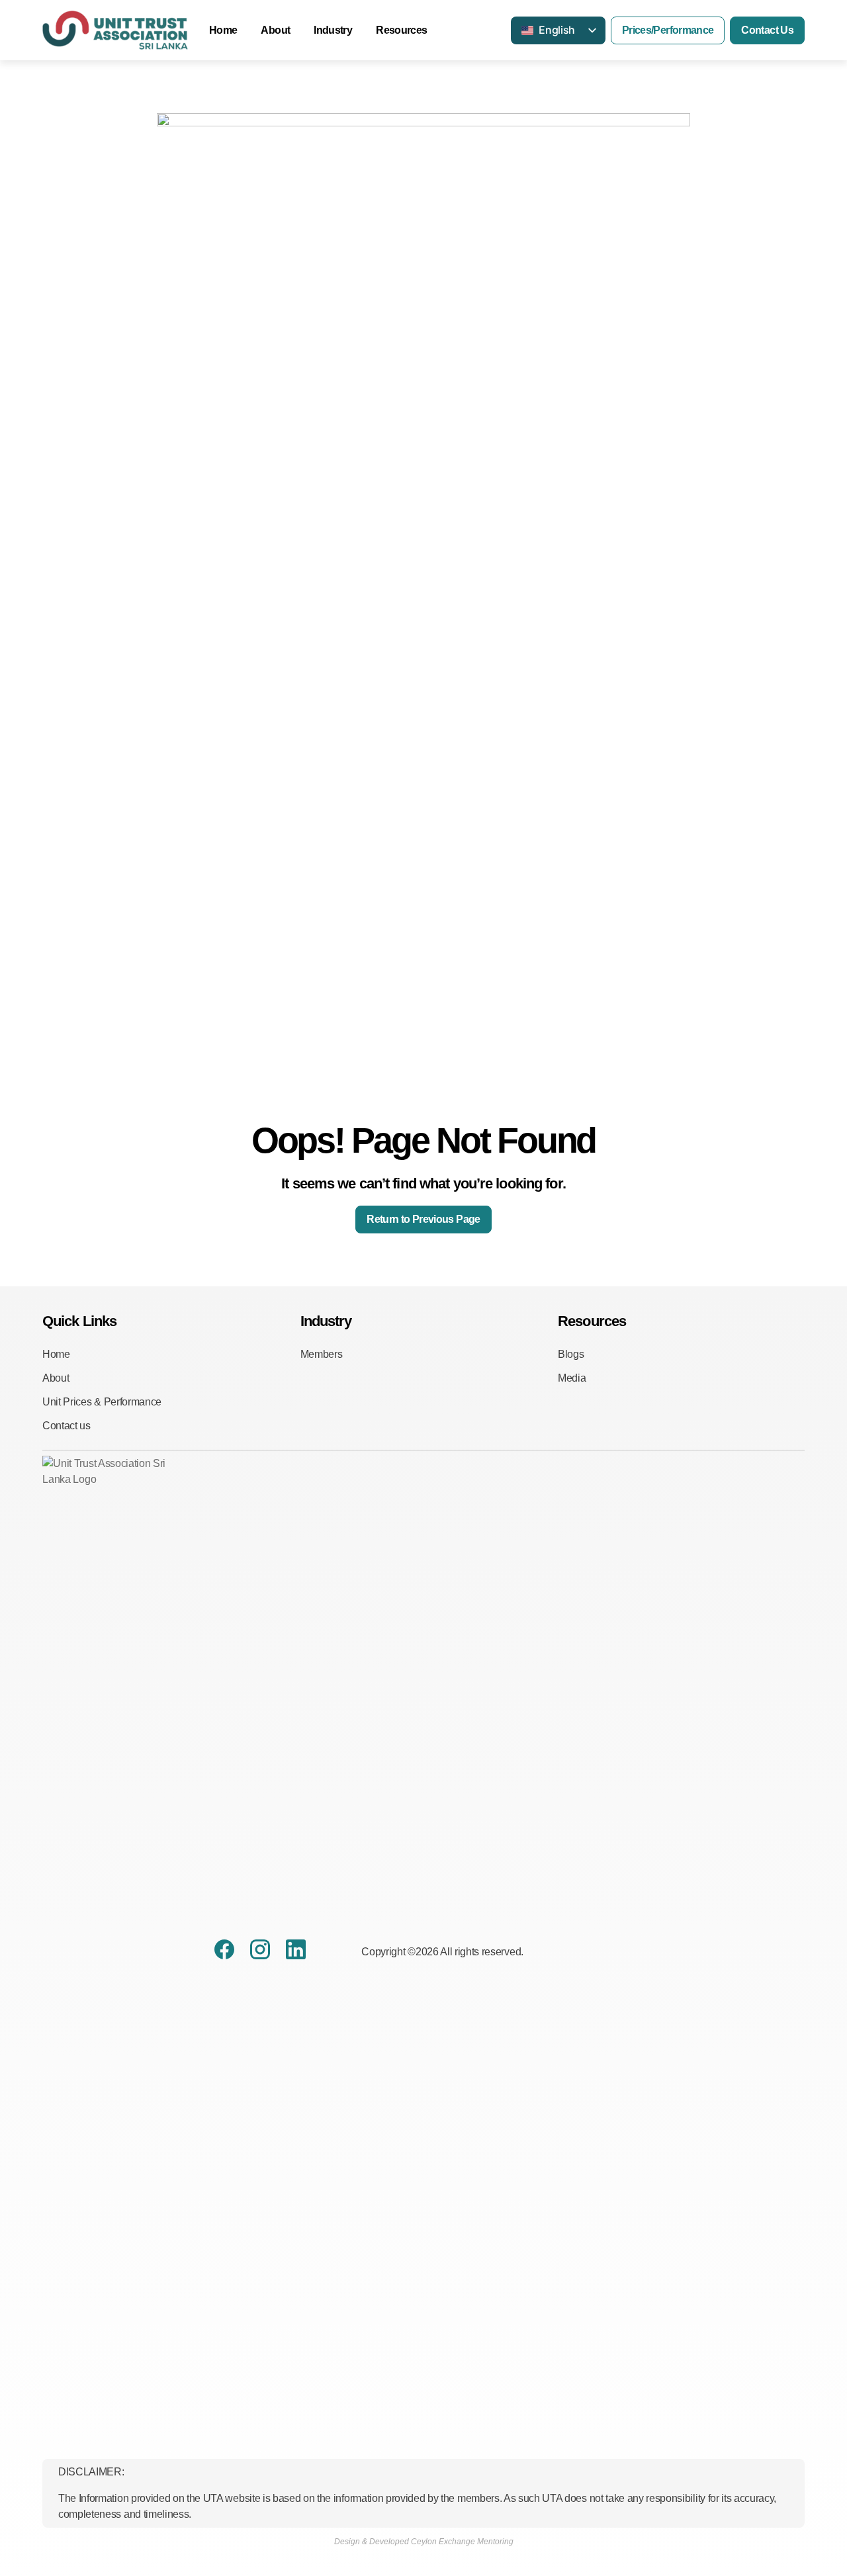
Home (223, 30)
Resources (401, 30)
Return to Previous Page (423, 1219)
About (275, 30)
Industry (333, 30)
